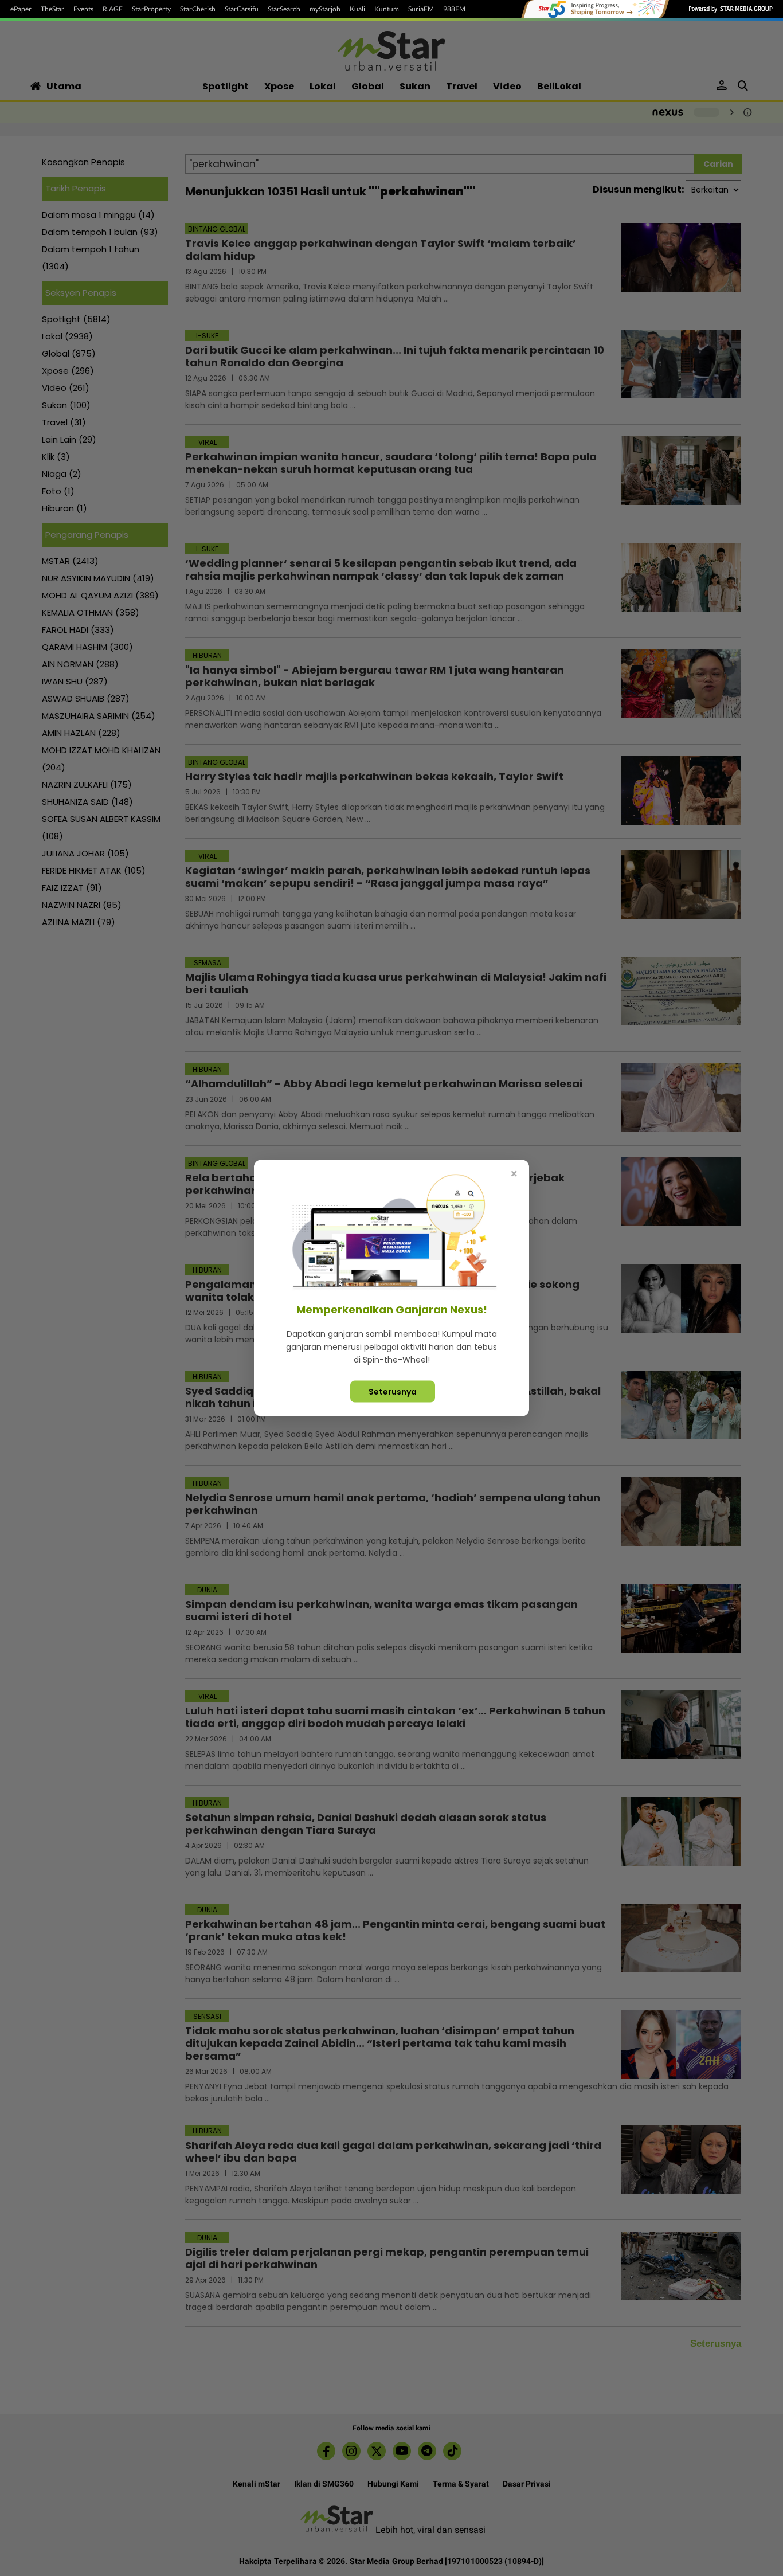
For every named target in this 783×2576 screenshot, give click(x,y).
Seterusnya (393, 1391)
